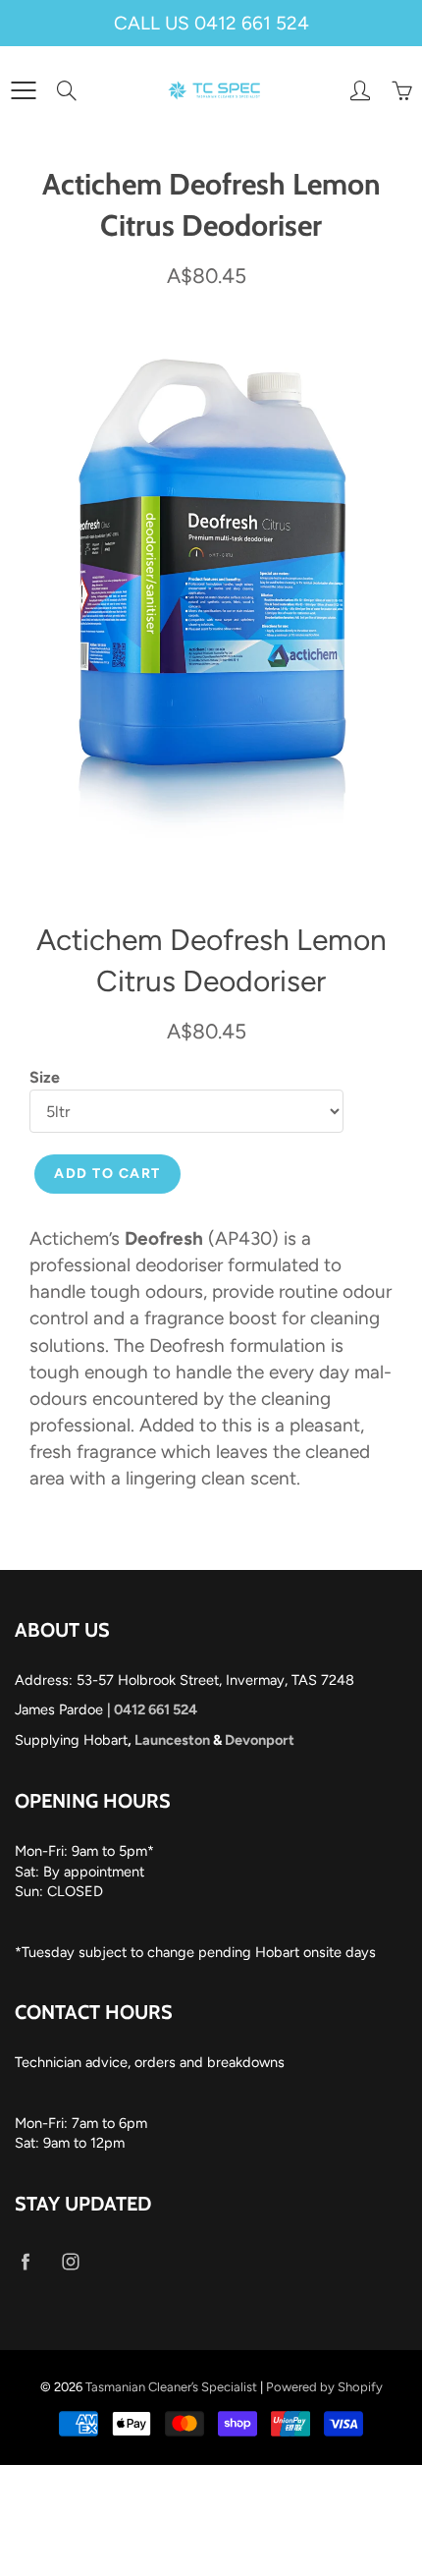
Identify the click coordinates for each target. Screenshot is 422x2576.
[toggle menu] (23, 90)
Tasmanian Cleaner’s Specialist (171, 2387)
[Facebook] (25, 2261)
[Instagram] (70, 2261)
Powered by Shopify (324, 2387)
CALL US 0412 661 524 (211, 23)
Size (45, 1077)
